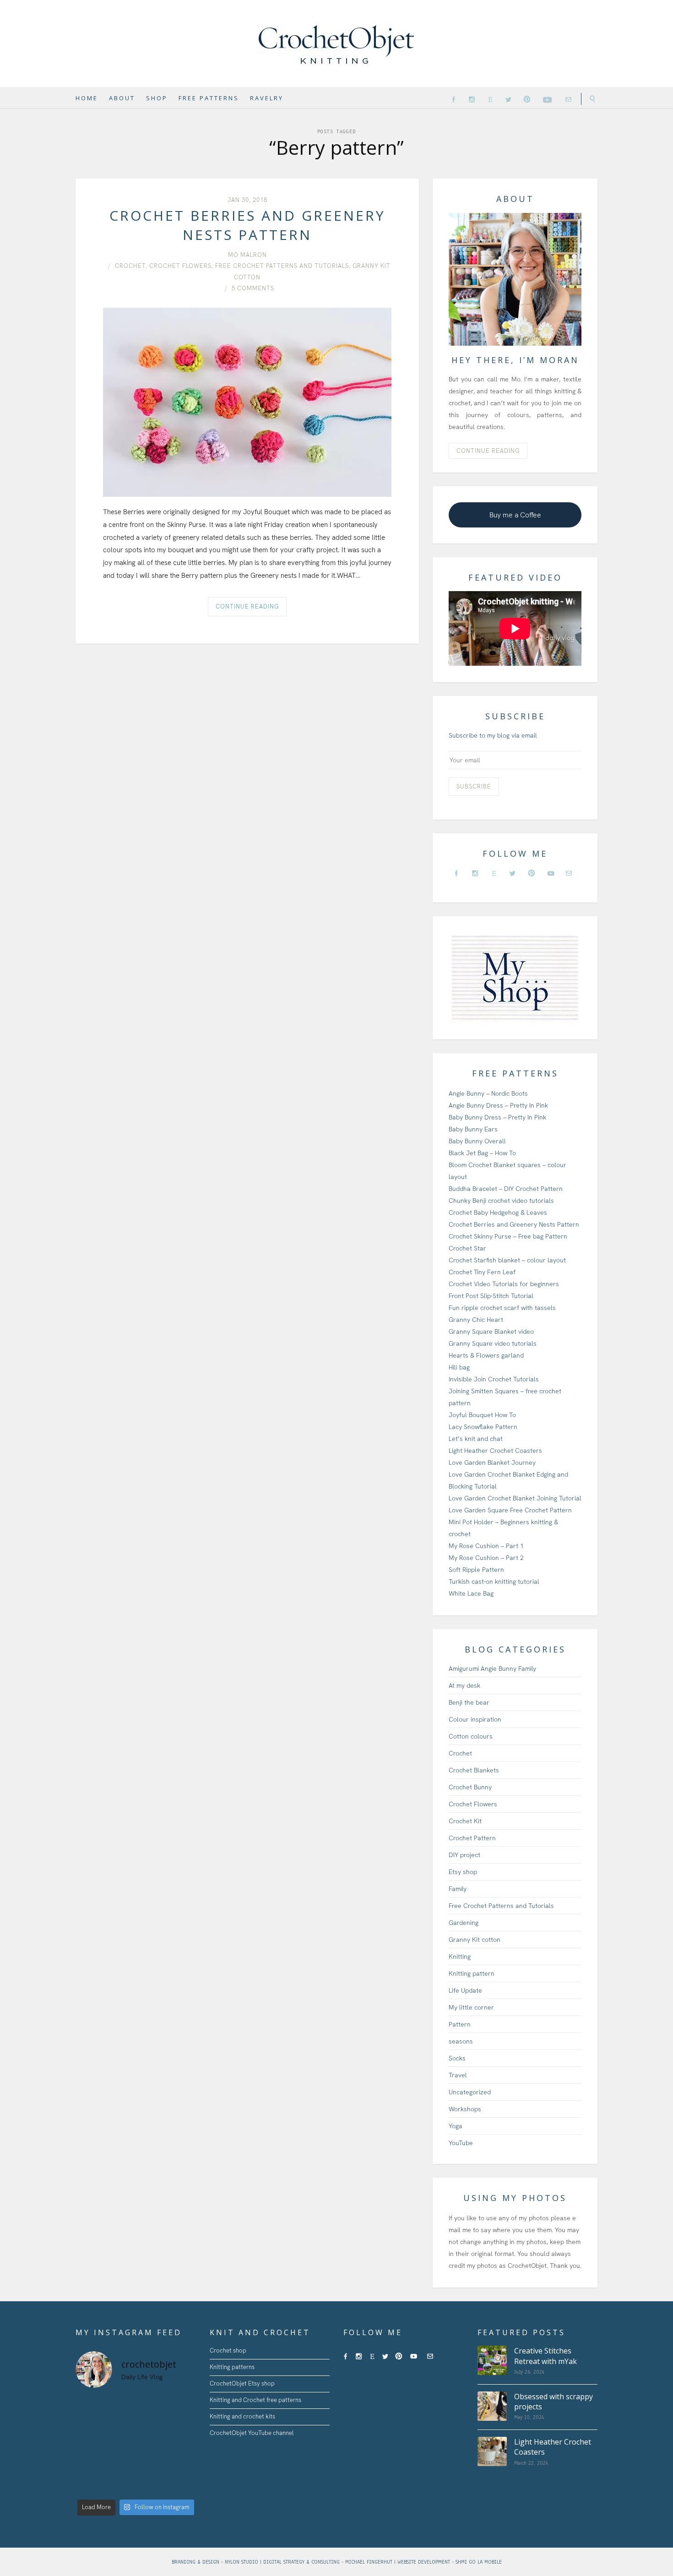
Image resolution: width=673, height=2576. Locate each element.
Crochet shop (228, 2350)
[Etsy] (490, 99)
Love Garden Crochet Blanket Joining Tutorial (515, 1498)
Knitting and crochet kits (242, 2416)
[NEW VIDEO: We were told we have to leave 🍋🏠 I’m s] (182, 2446)
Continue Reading (247, 606)
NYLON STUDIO (242, 2562)
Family (458, 1889)
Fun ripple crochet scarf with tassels (502, 1308)
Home (87, 98)
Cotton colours (471, 1736)
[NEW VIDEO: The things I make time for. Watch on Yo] (182, 2465)
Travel (458, 2075)
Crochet (130, 266)
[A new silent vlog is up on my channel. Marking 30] (89, 2406)
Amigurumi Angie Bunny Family (492, 1668)
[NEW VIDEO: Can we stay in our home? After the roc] (89, 2465)
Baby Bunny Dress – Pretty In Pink (497, 1117)
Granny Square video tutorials (493, 1343)
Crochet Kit (465, 1821)
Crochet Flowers (180, 266)
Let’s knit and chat (476, 1439)
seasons (461, 2041)
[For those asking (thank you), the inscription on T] (151, 2406)
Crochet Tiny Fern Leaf (482, 1272)
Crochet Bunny (470, 1787)
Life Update (465, 1990)
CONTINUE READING (488, 451)
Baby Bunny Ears (473, 1129)
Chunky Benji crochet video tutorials (501, 1201)
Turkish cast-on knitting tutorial (494, 1581)
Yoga (456, 2126)
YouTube (461, 2143)
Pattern (460, 2024)
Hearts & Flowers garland (486, 1355)
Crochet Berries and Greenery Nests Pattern (247, 225)
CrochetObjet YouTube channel (252, 2433)
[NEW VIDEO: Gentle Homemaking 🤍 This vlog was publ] (151, 2465)
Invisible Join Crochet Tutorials (494, 1379)
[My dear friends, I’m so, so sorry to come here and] (120, 2446)
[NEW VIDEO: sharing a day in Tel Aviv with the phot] (151, 2485)
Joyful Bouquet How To (482, 1415)
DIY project (464, 1855)
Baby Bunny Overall (477, 1141)
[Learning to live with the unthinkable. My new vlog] (120, 2426)
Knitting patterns (232, 2367)
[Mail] (568, 99)
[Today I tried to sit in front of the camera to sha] (89, 2446)
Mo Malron (247, 255)
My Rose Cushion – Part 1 (486, 1546)
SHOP (157, 98)
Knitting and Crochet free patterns (255, 2400)
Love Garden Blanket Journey (492, 1462)
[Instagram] (472, 99)
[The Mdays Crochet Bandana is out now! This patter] (182, 2485)
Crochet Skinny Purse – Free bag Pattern (508, 1236)
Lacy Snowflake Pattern (483, 1427)
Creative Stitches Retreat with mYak (545, 2356)
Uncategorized (470, 2092)
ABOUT (122, 98)
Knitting (460, 1956)
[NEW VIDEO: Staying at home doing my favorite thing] (89, 2485)
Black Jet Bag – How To (482, 1153)
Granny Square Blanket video (491, 1331)
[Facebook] (453, 99)
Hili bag (459, 1367)
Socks (457, 2058)
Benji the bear (469, 1702)
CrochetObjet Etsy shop (242, 2383)
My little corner (471, 2007)
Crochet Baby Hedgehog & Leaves (498, 1212)
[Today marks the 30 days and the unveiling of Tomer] (182, 2406)
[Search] (589, 99)
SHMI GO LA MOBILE (479, 2562)
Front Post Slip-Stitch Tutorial (491, 1296)
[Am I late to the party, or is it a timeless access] (120, 2485)
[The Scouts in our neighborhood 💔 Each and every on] (120, 2406)
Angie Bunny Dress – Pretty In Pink (498, 1105)
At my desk (464, 1685)
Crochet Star (467, 1248)
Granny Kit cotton (475, 1940)
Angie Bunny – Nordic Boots (488, 1093)
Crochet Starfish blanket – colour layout (507, 1260)
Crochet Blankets (474, 1770)
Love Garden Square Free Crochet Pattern (510, 1510)
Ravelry (267, 98)
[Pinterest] (527, 99)
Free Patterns (209, 98)
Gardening (464, 1923)
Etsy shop (463, 1872)
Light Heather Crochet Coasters (495, 1451)
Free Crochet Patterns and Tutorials (282, 266)
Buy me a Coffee (515, 515)
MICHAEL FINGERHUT (370, 2562)
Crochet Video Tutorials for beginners (504, 1284)
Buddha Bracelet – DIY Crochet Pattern (506, 1189)
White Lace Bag (471, 1593)
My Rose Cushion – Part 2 (486, 1558)
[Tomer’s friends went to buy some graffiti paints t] (151, 2426)
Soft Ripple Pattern (476, 1570)
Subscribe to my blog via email (493, 735)
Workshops (465, 2109)
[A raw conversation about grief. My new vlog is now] (89, 2426)
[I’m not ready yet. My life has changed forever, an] (182, 2426)
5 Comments (253, 288)
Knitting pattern (472, 1973)
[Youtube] (548, 98)
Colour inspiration (475, 1719)
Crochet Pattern (472, 1838)
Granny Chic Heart (476, 1320)
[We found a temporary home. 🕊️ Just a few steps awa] (151, 2446)
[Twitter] (508, 99)
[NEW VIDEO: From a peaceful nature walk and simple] (120, 2465)
